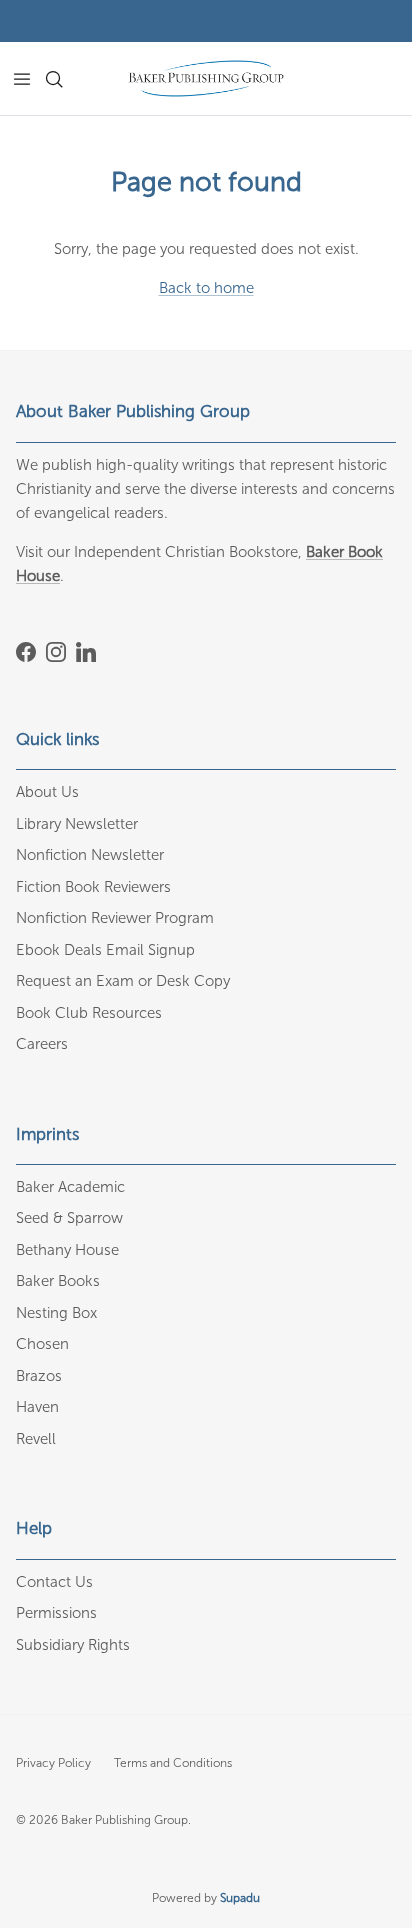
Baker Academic (70, 1187)
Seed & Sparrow (69, 1218)
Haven (37, 1407)
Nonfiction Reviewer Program (115, 918)
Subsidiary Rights (73, 1645)
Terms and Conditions (173, 1763)
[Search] (66, 79)
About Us (47, 792)
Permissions (56, 1613)
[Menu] (22, 79)
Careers (42, 1044)
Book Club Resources (89, 1013)
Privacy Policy (53, 1763)
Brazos (39, 1376)
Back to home (206, 288)
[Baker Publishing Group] (206, 78)
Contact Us (54, 1582)
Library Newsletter (77, 824)
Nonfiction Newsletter (90, 855)
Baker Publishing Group (124, 1820)
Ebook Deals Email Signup (105, 950)
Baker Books (58, 1281)
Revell (36, 1439)
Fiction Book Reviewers (93, 887)
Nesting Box (56, 1313)
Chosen (42, 1344)
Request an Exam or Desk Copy (123, 981)
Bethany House (67, 1250)
